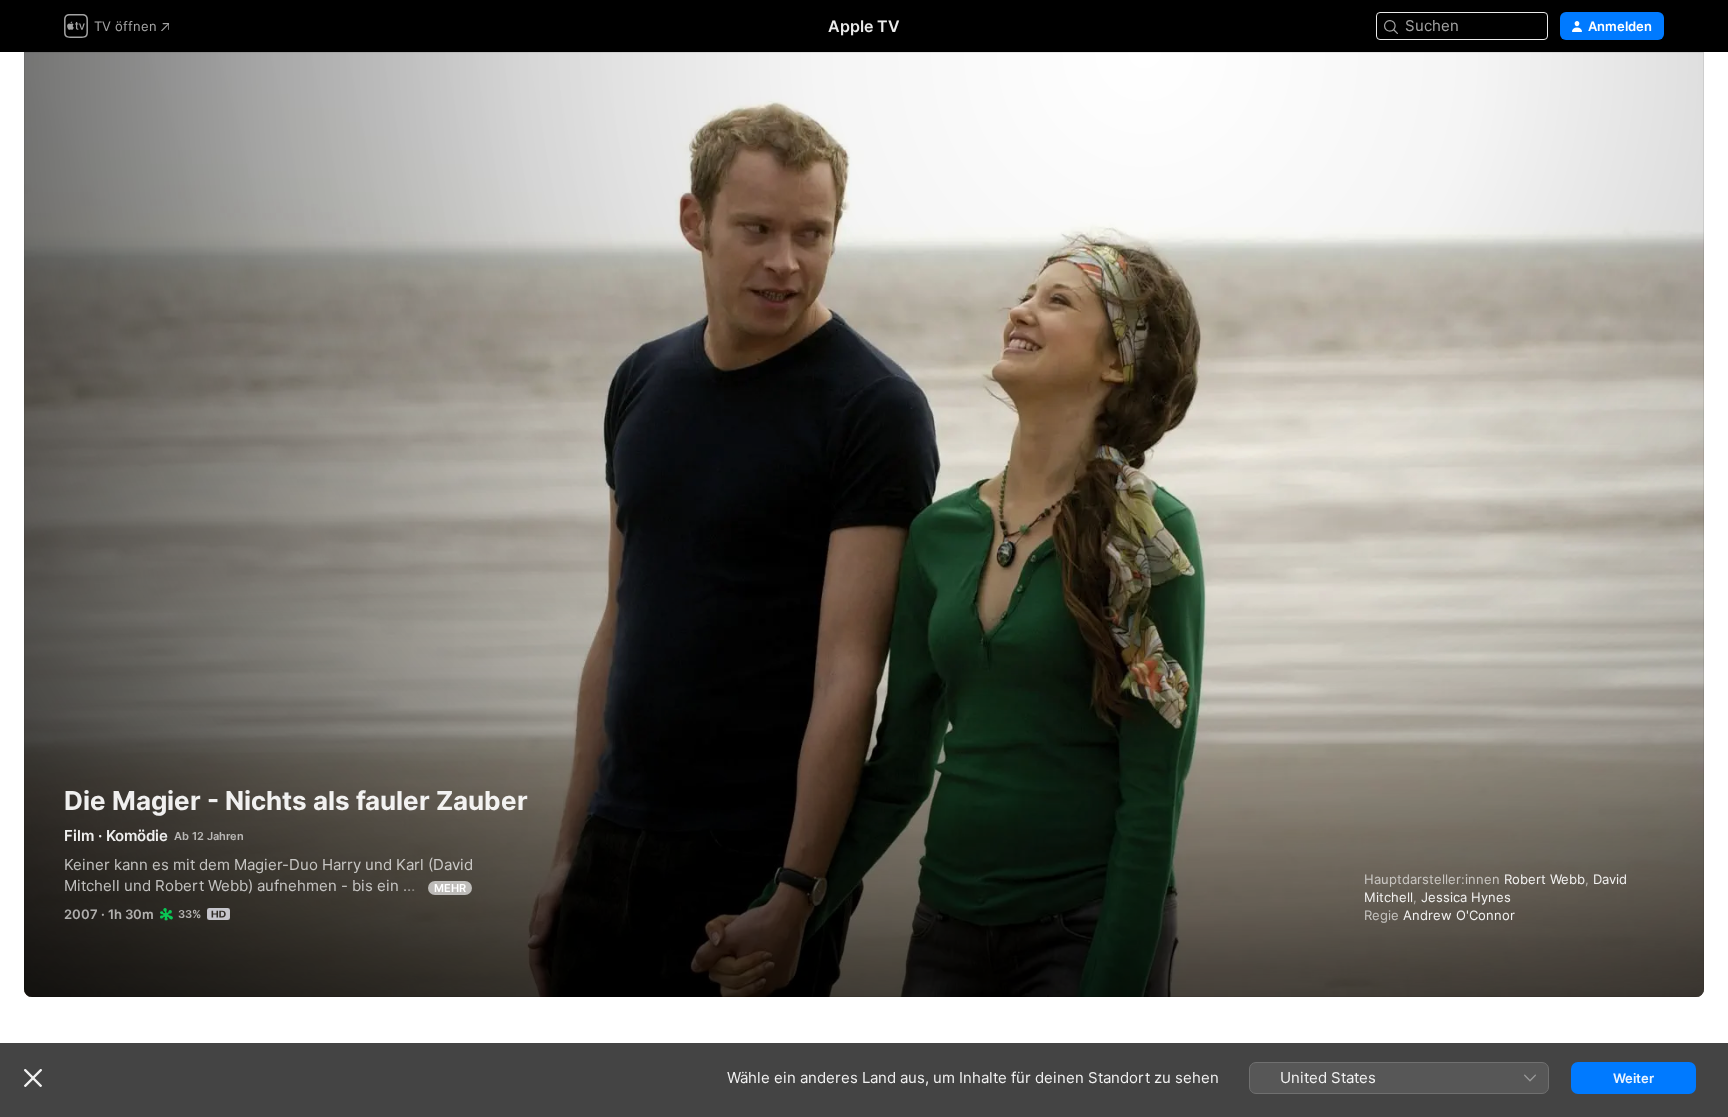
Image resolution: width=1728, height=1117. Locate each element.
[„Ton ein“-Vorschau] (1650, 91)
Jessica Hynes (1466, 897)
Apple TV (864, 26)
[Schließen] (33, 1078)
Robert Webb (1544, 879)
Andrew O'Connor (1459, 915)
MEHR (450, 888)
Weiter (1633, 1078)
